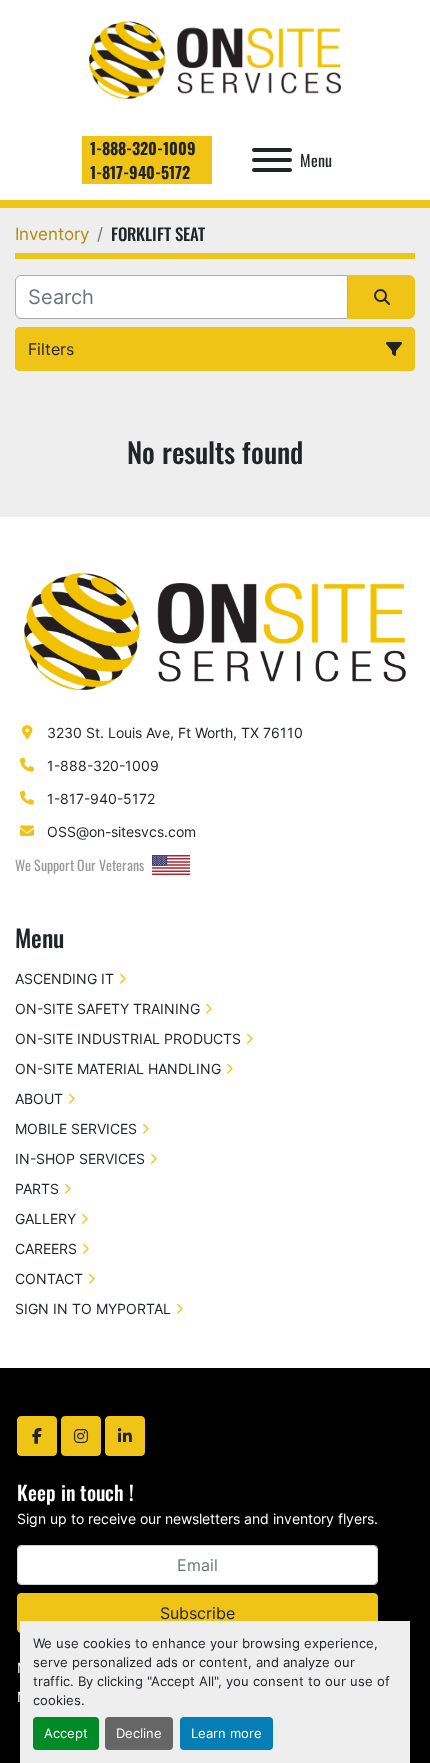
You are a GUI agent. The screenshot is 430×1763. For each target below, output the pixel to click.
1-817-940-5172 (140, 172)
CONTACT (49, 1278)
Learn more (226, 1733)
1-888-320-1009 (143, 148)
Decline (139, 1733)
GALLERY (45, 1218)
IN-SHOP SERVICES (80, 1158)
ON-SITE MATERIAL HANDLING (118, 1068)
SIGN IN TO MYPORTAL (93, 1308)
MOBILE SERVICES (76, 1128)
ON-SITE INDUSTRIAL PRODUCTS (128, 1038)
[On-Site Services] (215, 629)
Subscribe (197, 1613)
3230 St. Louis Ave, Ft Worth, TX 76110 (175, 732)
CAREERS (46, 1248)
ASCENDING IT (64, 978)
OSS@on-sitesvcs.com (121, 831)
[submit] (381, 297)
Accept (66, 1733)
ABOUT (39, 1098)
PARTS (37, 1188)
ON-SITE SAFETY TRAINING (107, 1008)
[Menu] (272, 160)
